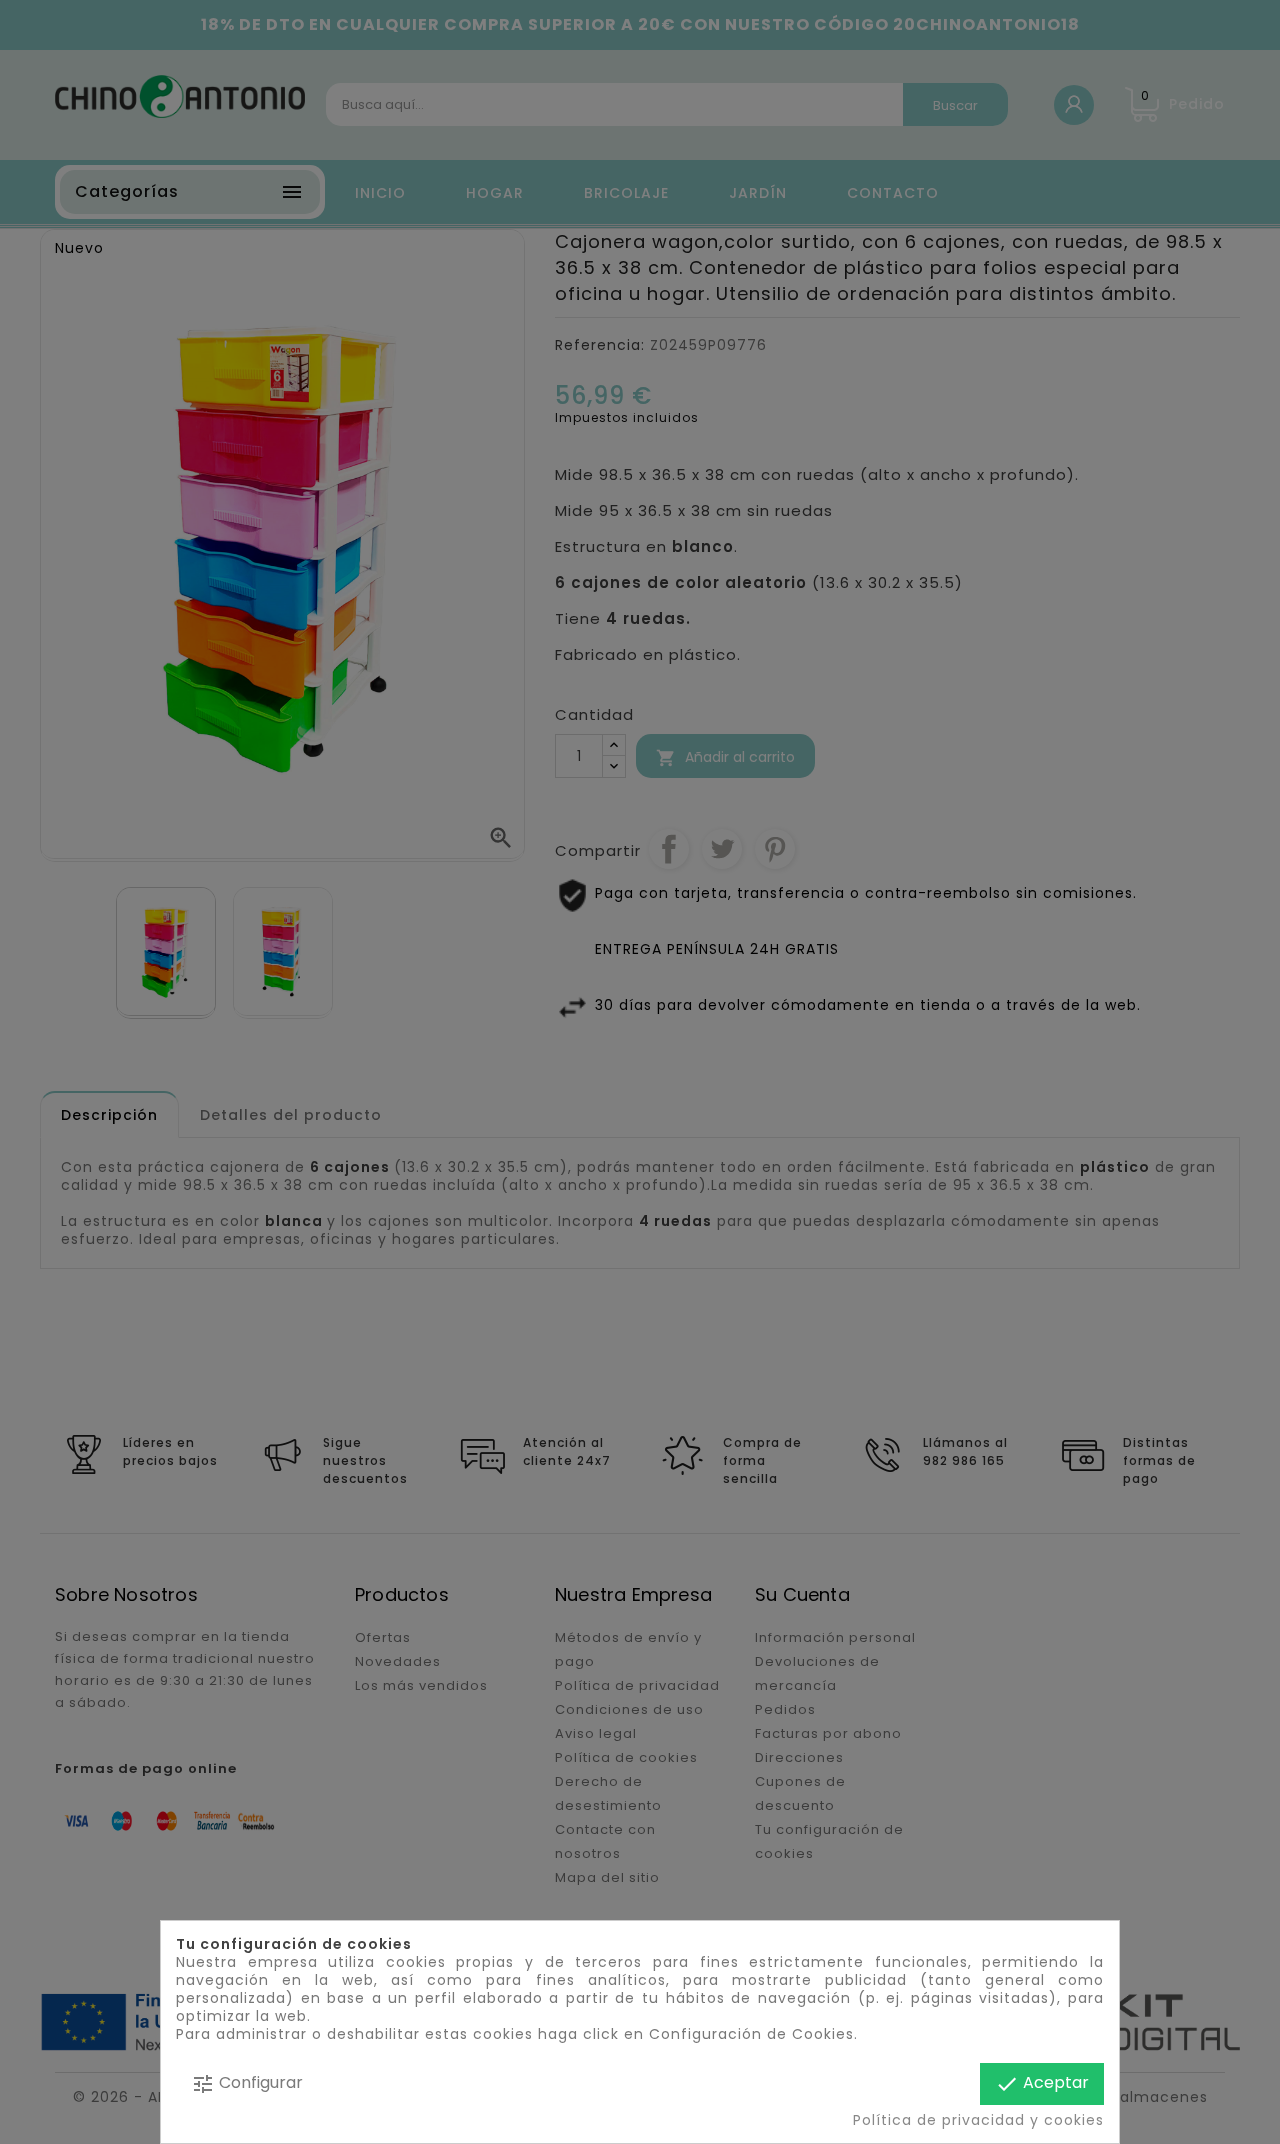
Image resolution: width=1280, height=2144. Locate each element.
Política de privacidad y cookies (978, 2120)
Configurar (247, 2083)
